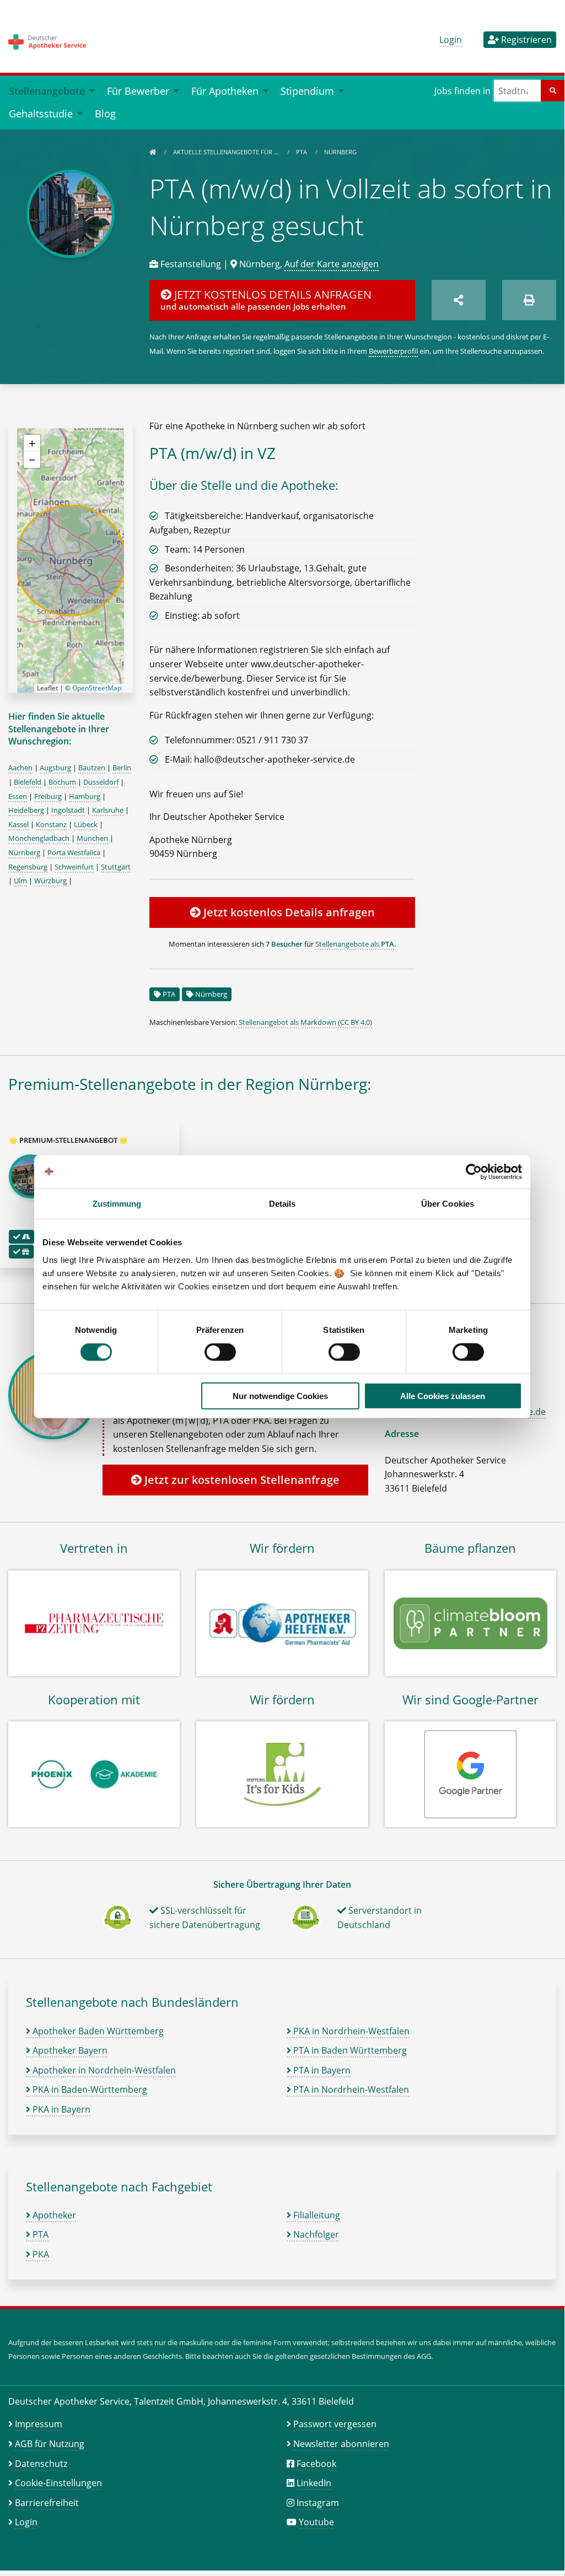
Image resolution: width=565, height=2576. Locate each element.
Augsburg (55, 768)
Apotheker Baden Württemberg (97, 2031)
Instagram (318, 2503)
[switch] (220, 1352)
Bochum (62, 782)
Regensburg (28, 867)
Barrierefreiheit (47, 2503)
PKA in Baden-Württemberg (89, 2089)
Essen (18, 796)
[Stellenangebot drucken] (529, 300)
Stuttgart (116, 867)
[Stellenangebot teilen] (459, 300)
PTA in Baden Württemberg (349, 2050)
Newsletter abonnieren (341, 2444)
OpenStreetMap (97, 688)
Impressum (39, 2424)
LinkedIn (314, 2483)
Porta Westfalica (74, 852)
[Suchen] (553, 91)
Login (451, 40)
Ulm (20, 881)
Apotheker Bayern (69, 2050)
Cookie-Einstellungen (58, 2483)
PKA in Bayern (60, 2109)
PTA (302, 152)
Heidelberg (26, 810)
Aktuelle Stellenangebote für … (227, 152)
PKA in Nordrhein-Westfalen (350, 2031)
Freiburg (48, 796)
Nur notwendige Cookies (280, 1395)
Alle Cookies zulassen (443, 1395)
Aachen (20, 768)
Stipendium (307, 91)
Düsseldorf (101, 782)
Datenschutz (41, 2464)
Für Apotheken (225, 91)
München (92, 838)
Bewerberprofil (393, 351)
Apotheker (53, 2215)
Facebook (316, 2464)
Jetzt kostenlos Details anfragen (288, 912)
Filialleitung (316, 2215)
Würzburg (50, 881)
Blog (105, 113)
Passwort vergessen (335, 2424)
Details (282, 1204)
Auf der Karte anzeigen (332, 264)
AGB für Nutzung (50, 2444)
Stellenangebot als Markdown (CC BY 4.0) (305, 1022)
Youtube (316, 2522)
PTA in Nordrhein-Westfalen (350, 2089)
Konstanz (51, 824)
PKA (40, 2254)
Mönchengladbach (39, 838)
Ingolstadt (68, 810)
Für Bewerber (138, 91)
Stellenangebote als (355, 944)
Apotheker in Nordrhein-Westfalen (103, 2070)
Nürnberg (340, 152)
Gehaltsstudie (41, 113)
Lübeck (86, 824)
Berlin (122, 768)
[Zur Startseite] (153, 152)
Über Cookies (448, 1204)
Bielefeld (28, 782)
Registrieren (525, 40)
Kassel (18, 824)
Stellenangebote (47, 91)
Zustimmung (117, 1204)
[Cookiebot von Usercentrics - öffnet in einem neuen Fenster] (474, 1172)
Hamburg (85, 796)
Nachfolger (315, 2234)
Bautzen (92, 768)
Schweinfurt (74, 867)
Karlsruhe (108, 810)
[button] (32, 443)
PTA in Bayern (321, 2070)
